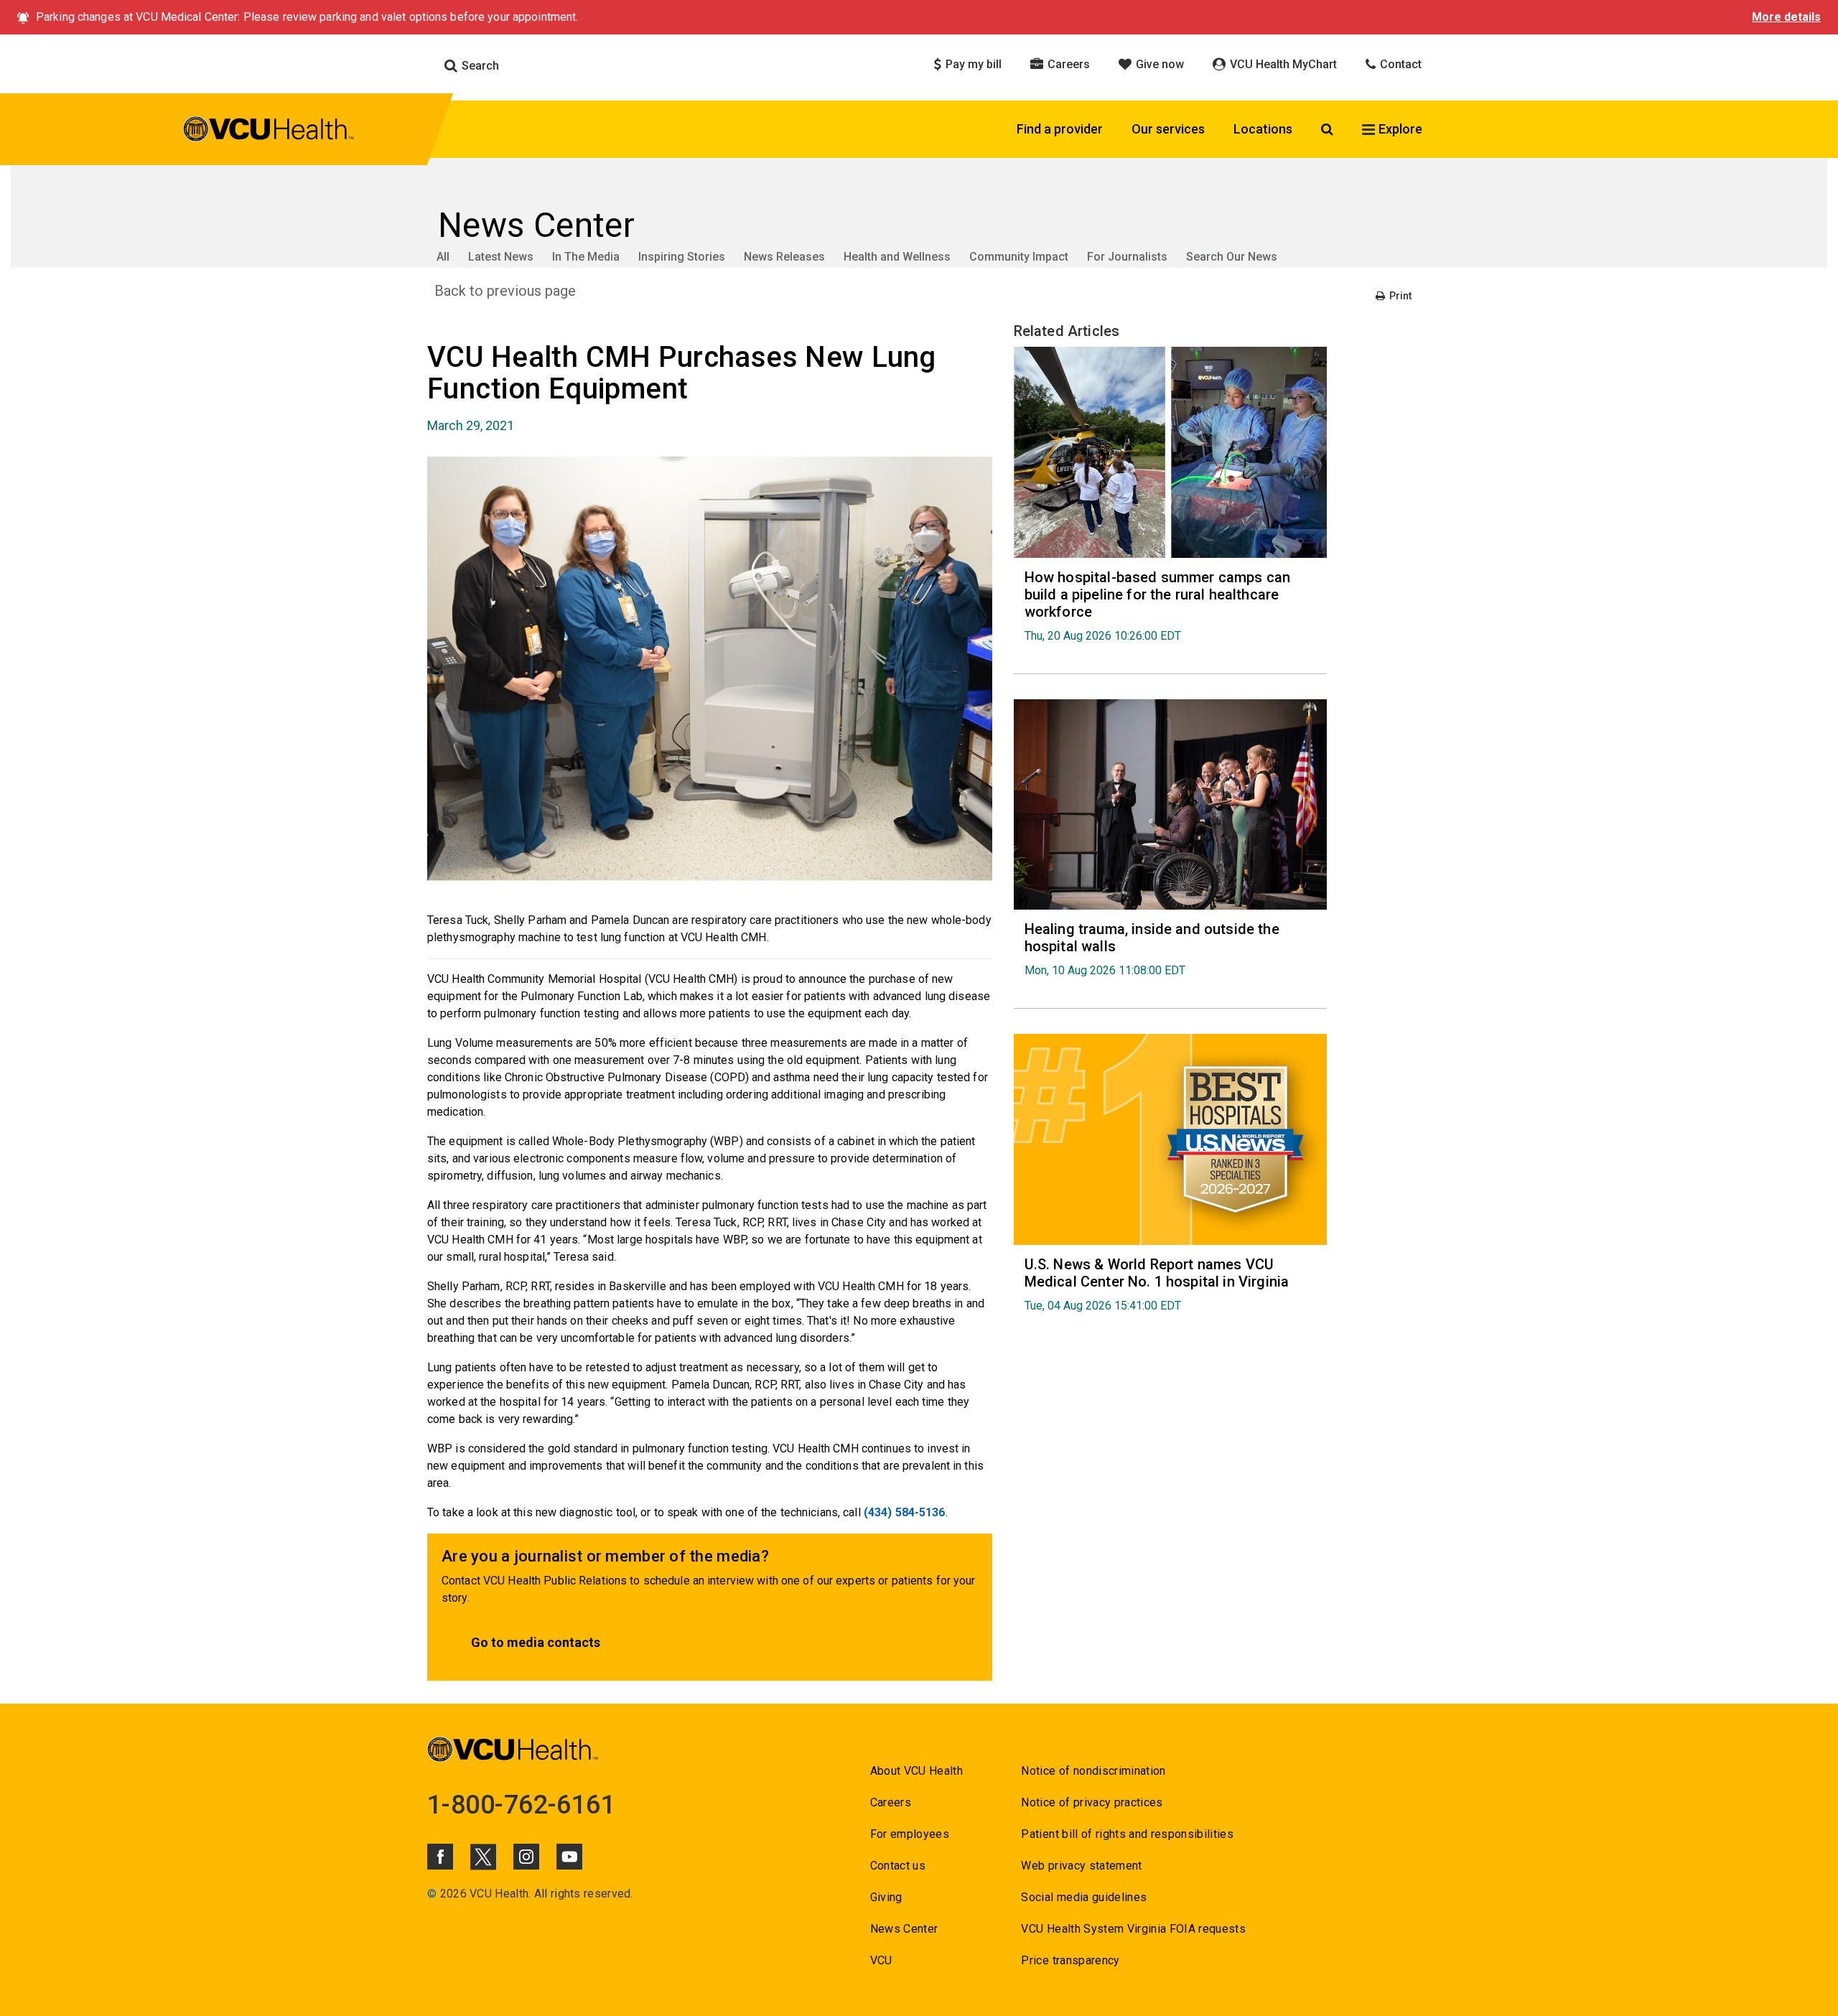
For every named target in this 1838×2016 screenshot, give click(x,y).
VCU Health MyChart (1282, 64)
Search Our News (1232, 257)
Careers (1067, 64)
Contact (1399, 64)
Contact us (898, 1866)
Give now (1158, 64)
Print (1399, 296)
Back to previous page (505, 291)
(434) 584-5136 (905, 1512)
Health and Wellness (897, 257)
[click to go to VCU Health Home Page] (269, 131)
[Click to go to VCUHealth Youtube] (569, 1857)
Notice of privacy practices (1092, 1802)
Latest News (501, 257)
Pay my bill (972, 64)
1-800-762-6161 (521, 1805)
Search (479, 66)
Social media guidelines (1084, 1897)
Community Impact (1019, 257)
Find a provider (1060, 129)
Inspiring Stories (682, 257)
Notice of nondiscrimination (1093, 1771)
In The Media (586, 257)
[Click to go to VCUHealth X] (483, 1857)
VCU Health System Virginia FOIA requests (1133, 1929)
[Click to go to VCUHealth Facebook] (440, 1857)
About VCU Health (916, 1771)
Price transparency (1070, 1960)
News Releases (784, 257)
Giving (886, 1897)
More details (1786, 17)
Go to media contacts (536, 1642)
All (443, 257)
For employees (910, 1834)
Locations (1263, 129)
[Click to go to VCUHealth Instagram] (526, 1857)
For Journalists (1127, 257)
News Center (904, 1929)
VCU (881, 1960)
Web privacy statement (1081, 1866)
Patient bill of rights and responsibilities (1127, 1834)
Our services (1168, 129)
